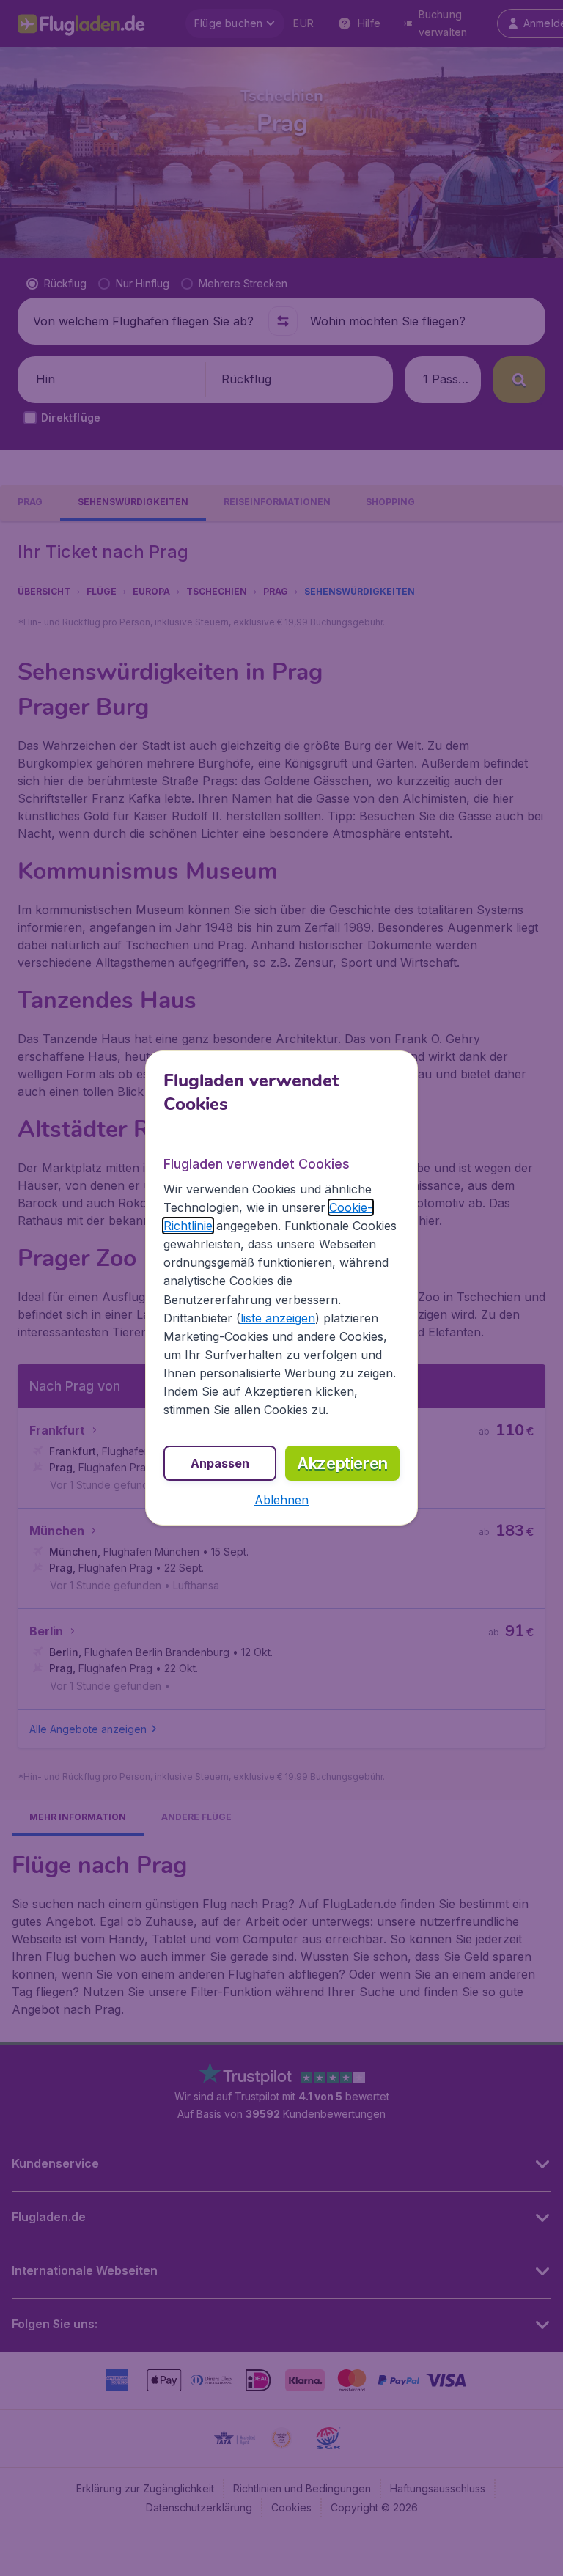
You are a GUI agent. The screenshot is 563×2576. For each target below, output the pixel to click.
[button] (281, 1500)
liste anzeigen (278, 1318)
